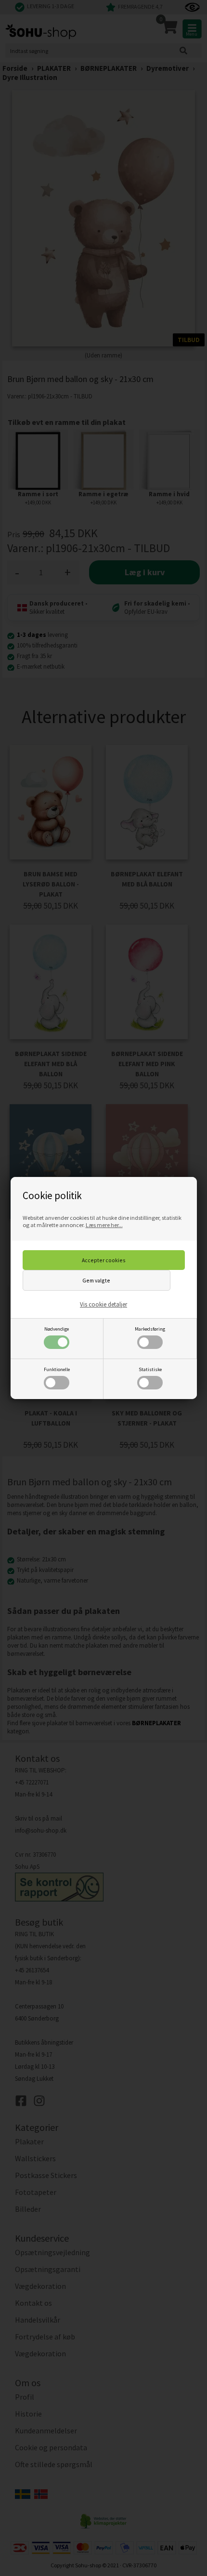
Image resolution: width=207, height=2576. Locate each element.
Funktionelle (57, 1369)
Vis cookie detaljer (103, 1304)
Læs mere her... (104, 1225)
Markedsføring (150, 1329)
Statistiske (150, 1369)
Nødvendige (57, 1329)
